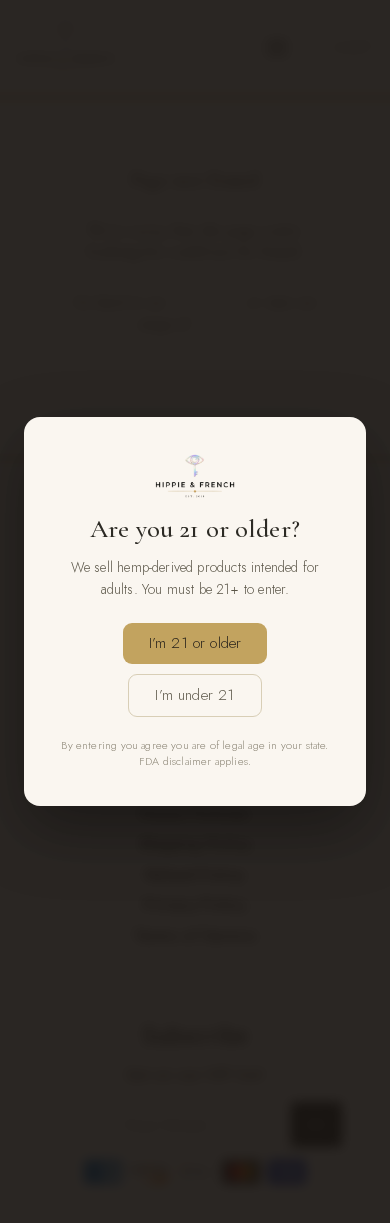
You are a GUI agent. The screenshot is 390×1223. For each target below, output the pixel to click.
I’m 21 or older (195, 643)
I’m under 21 (194, 695)
